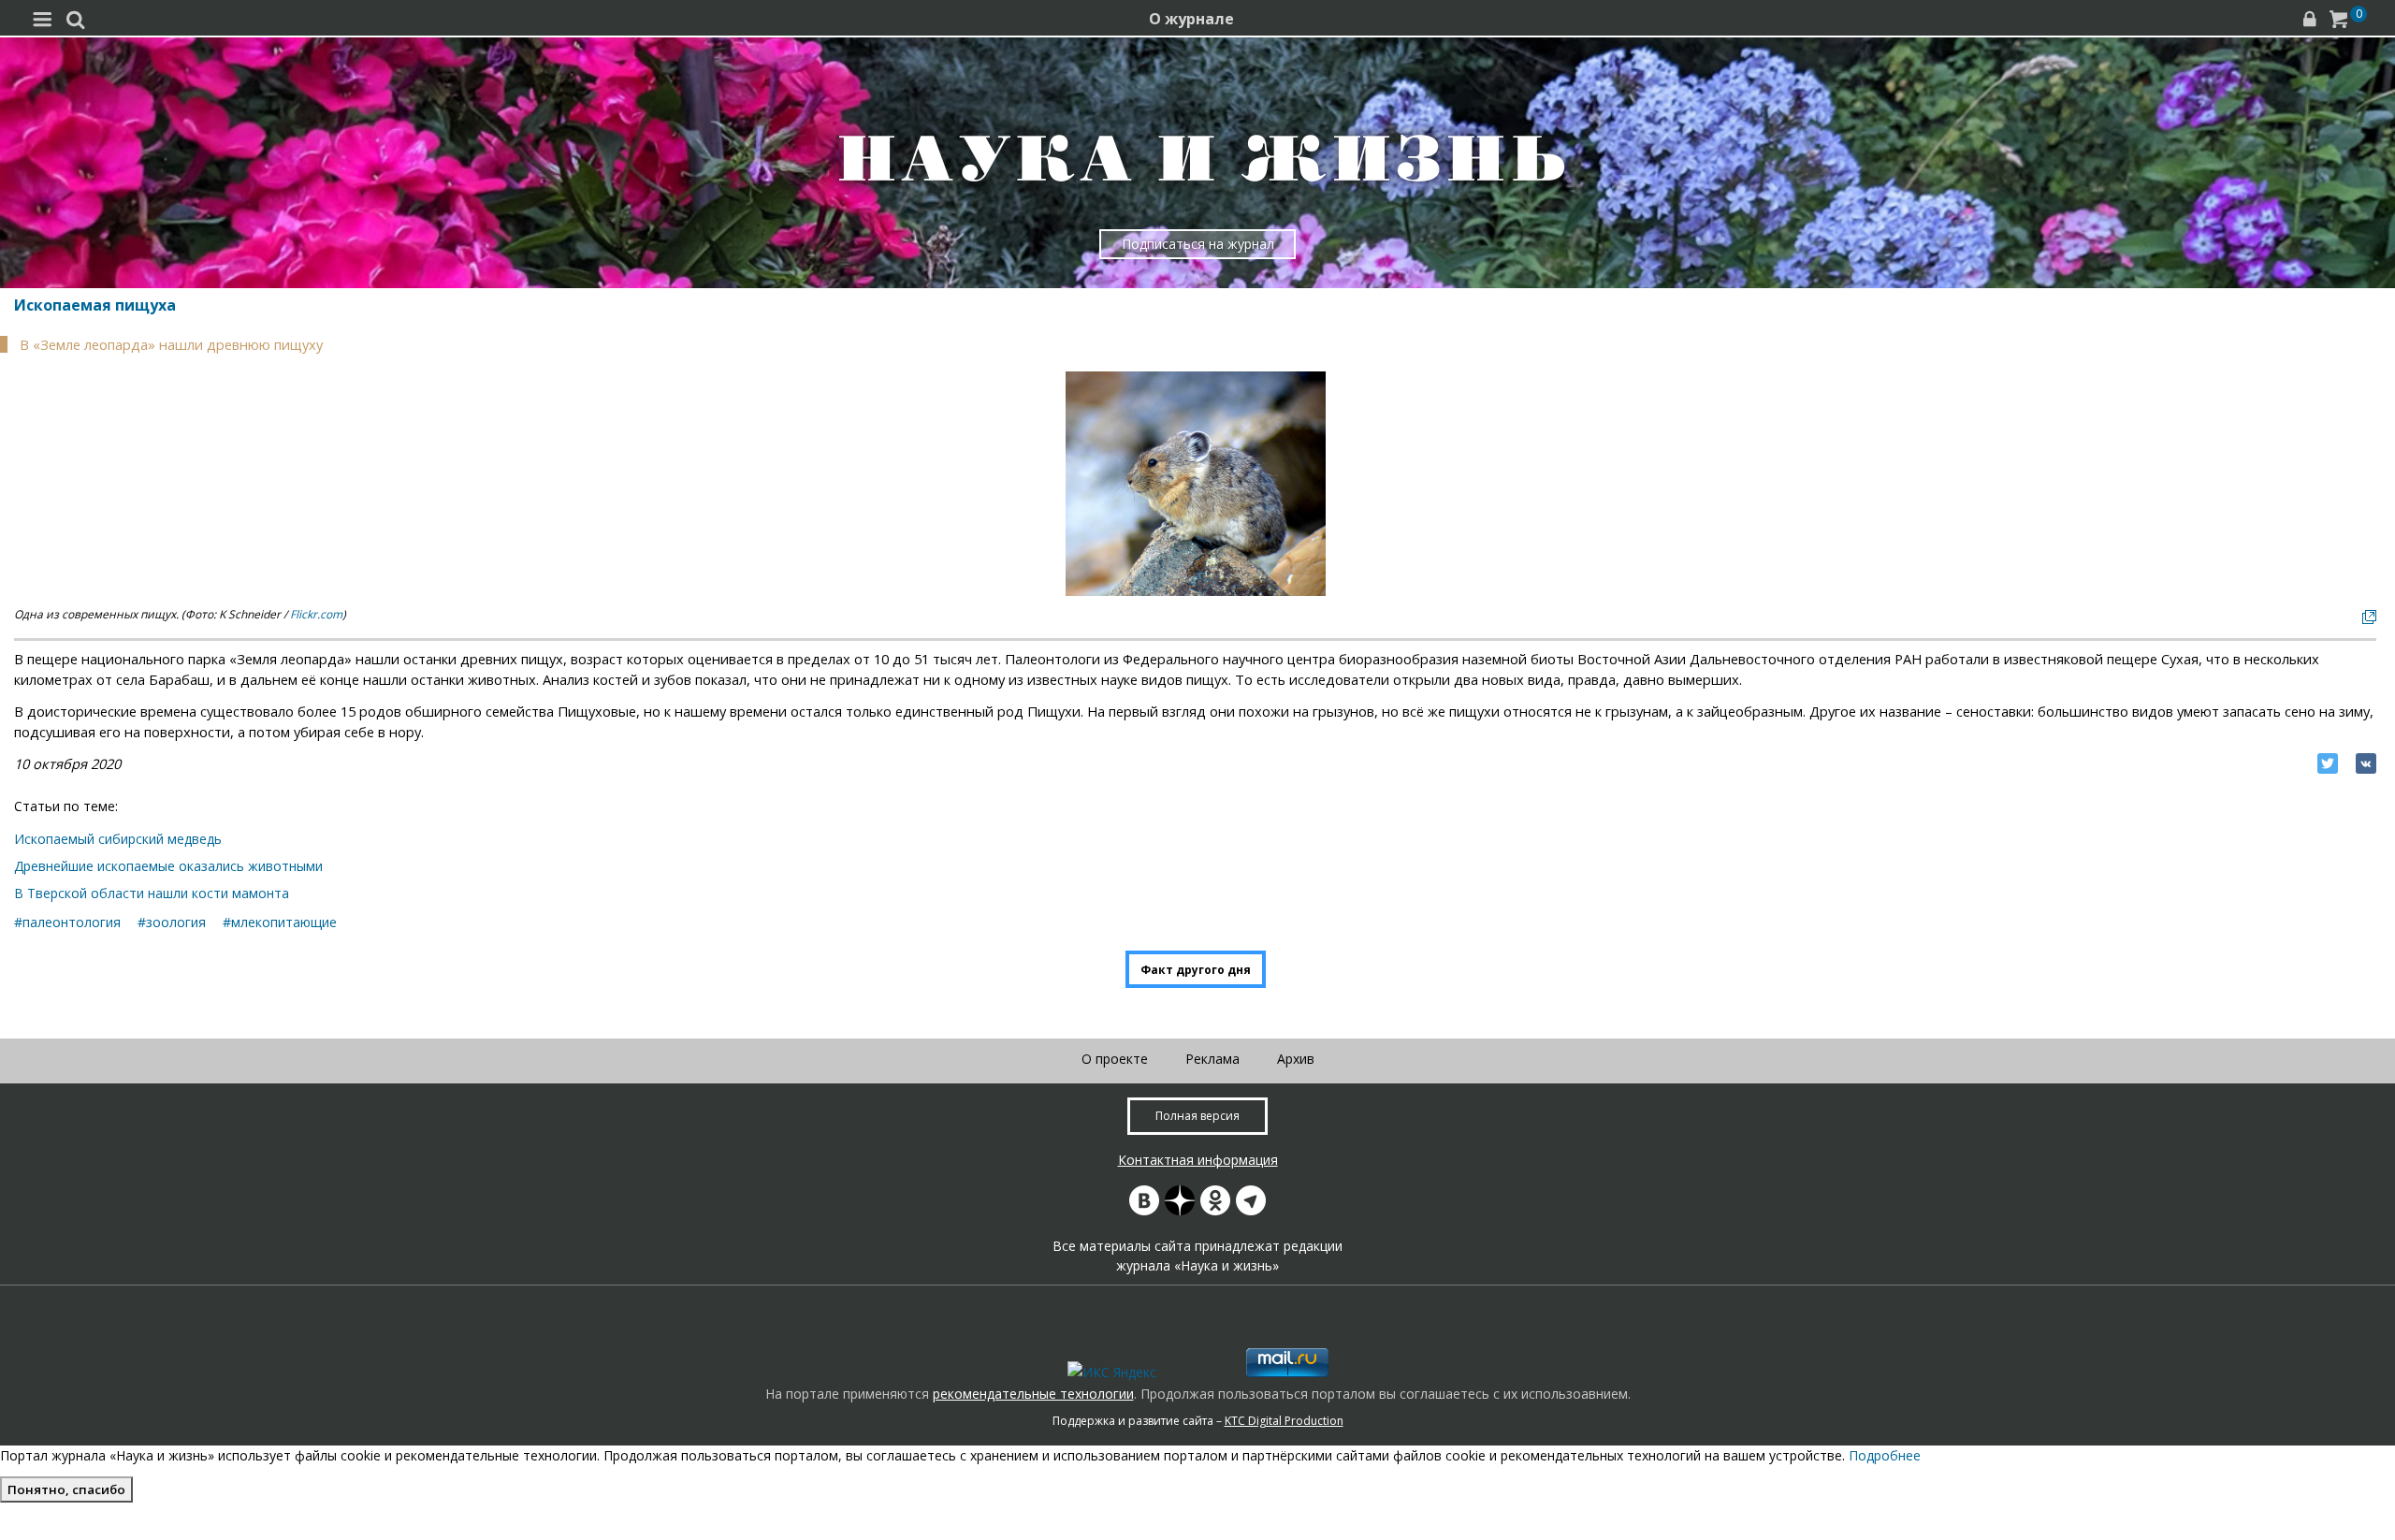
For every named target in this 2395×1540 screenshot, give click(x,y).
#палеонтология (67, 922)
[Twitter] (2328, 763)
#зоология (172, 922)
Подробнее (1885, 1455)
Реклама (1212, 1059)
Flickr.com (316, 614)
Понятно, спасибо (66, 1489)
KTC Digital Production (1284, 1421)
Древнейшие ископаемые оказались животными (168, 866)
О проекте (1115, 1059)
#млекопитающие (280, 922)
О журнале (1191, 19)
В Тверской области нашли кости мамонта (152, 893)
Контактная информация (1198, 1160)
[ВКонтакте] (2366, 763)
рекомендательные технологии (1033, 1394)
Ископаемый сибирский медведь (118, 839)
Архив (1296, 1059)
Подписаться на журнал (1198, 244)
